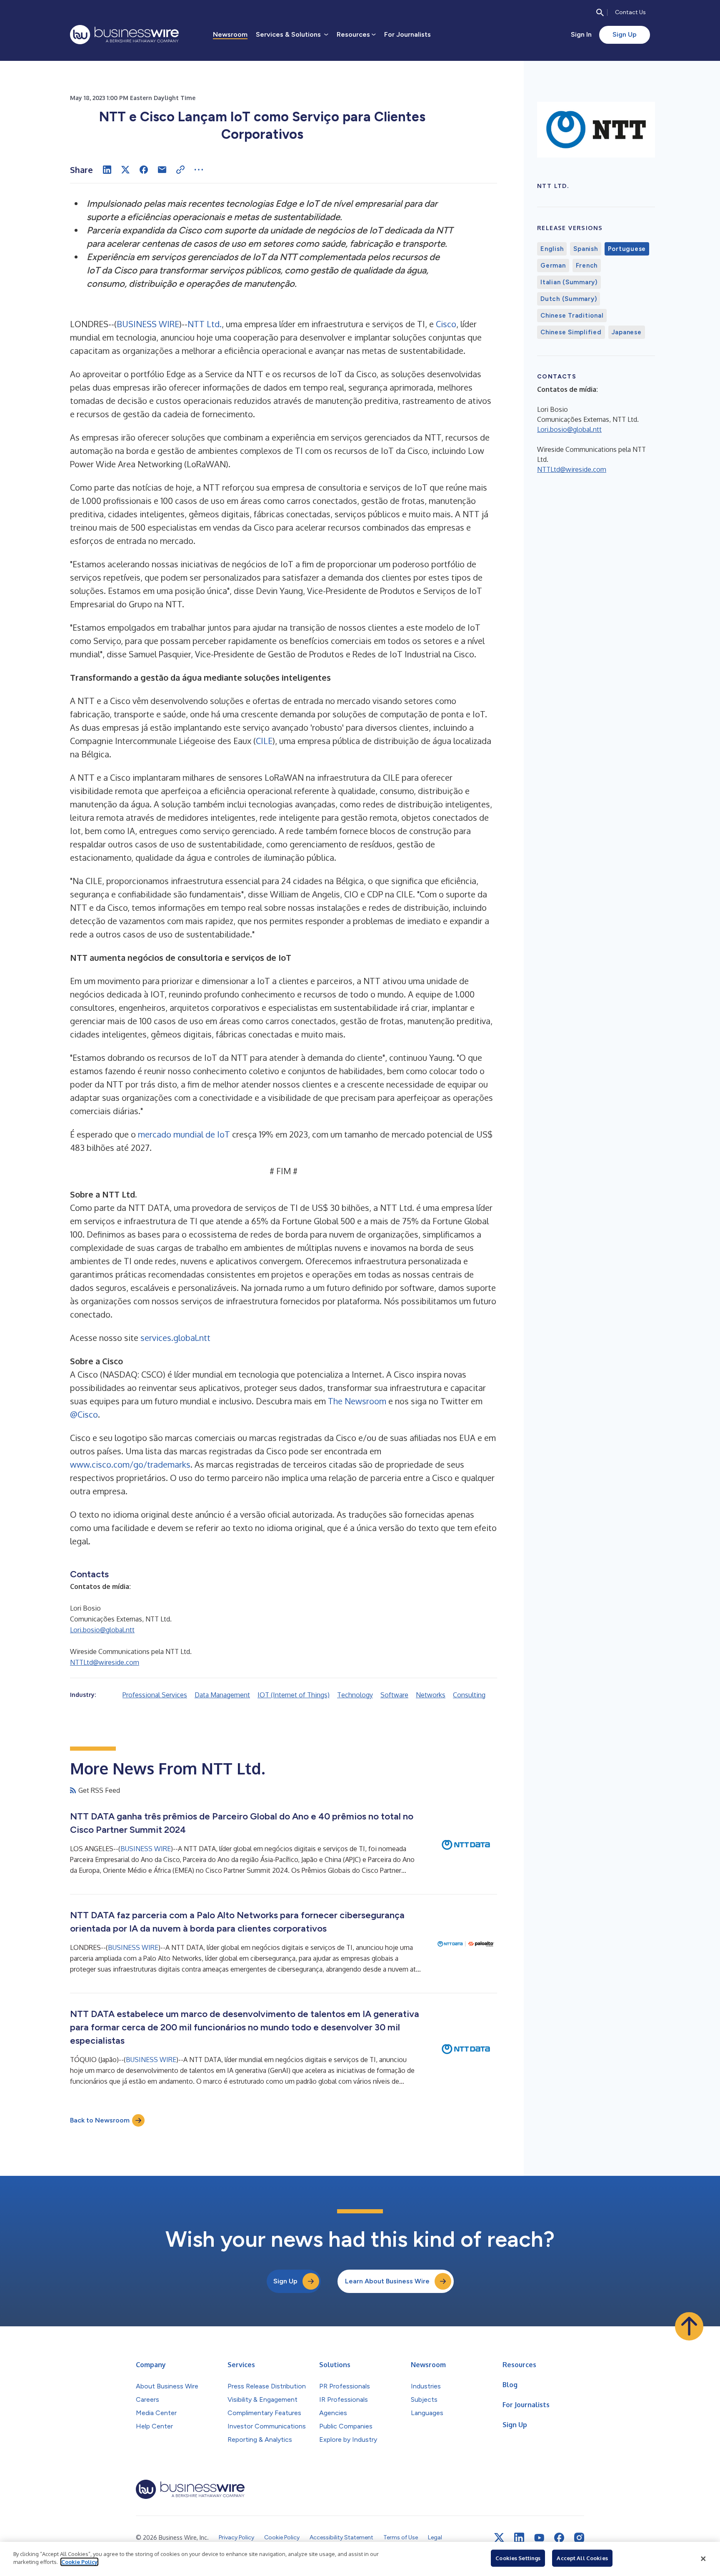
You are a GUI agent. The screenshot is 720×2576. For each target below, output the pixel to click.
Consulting (469, 1695)
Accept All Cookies (582, 2558)
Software (394, 1695)
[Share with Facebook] (144, 170)
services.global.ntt (175, 1338)
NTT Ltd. (205, 324)
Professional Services (155, 1695)
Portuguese (627, 249)
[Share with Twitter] (125, 170)
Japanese (627, 332)
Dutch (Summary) (569, 299)
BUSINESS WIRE (148, 324)
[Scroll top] (689, 2326)
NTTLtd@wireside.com (105, 1662)
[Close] (703, 2559)
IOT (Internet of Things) (294, 1695)
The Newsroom (357, 1401)
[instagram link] (579, 2538)
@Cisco (84, 1414)
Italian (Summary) (569, 282)
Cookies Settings (518, 2558)
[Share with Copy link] (180, 170)
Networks (431, 1695)
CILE (264, 741)
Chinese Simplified (571, 332)
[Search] (600, 13)
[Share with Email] (162, 170)
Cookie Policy (79, 2562)
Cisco (446, 324)
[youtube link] (539, 2538)
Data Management (222, 1695)
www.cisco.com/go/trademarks (130, 1464)
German (553, 266)
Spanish (585, 249)
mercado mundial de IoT (184, 1134)
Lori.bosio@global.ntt (102, 1630)
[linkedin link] (519, 2538)
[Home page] (124, 35)
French (587, 266)
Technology (355, 1695)
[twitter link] (499, 2538)
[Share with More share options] (199, 170)
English (552, 249)
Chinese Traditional (572, 316)
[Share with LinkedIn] (107, 170)
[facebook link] (559, 2538)
